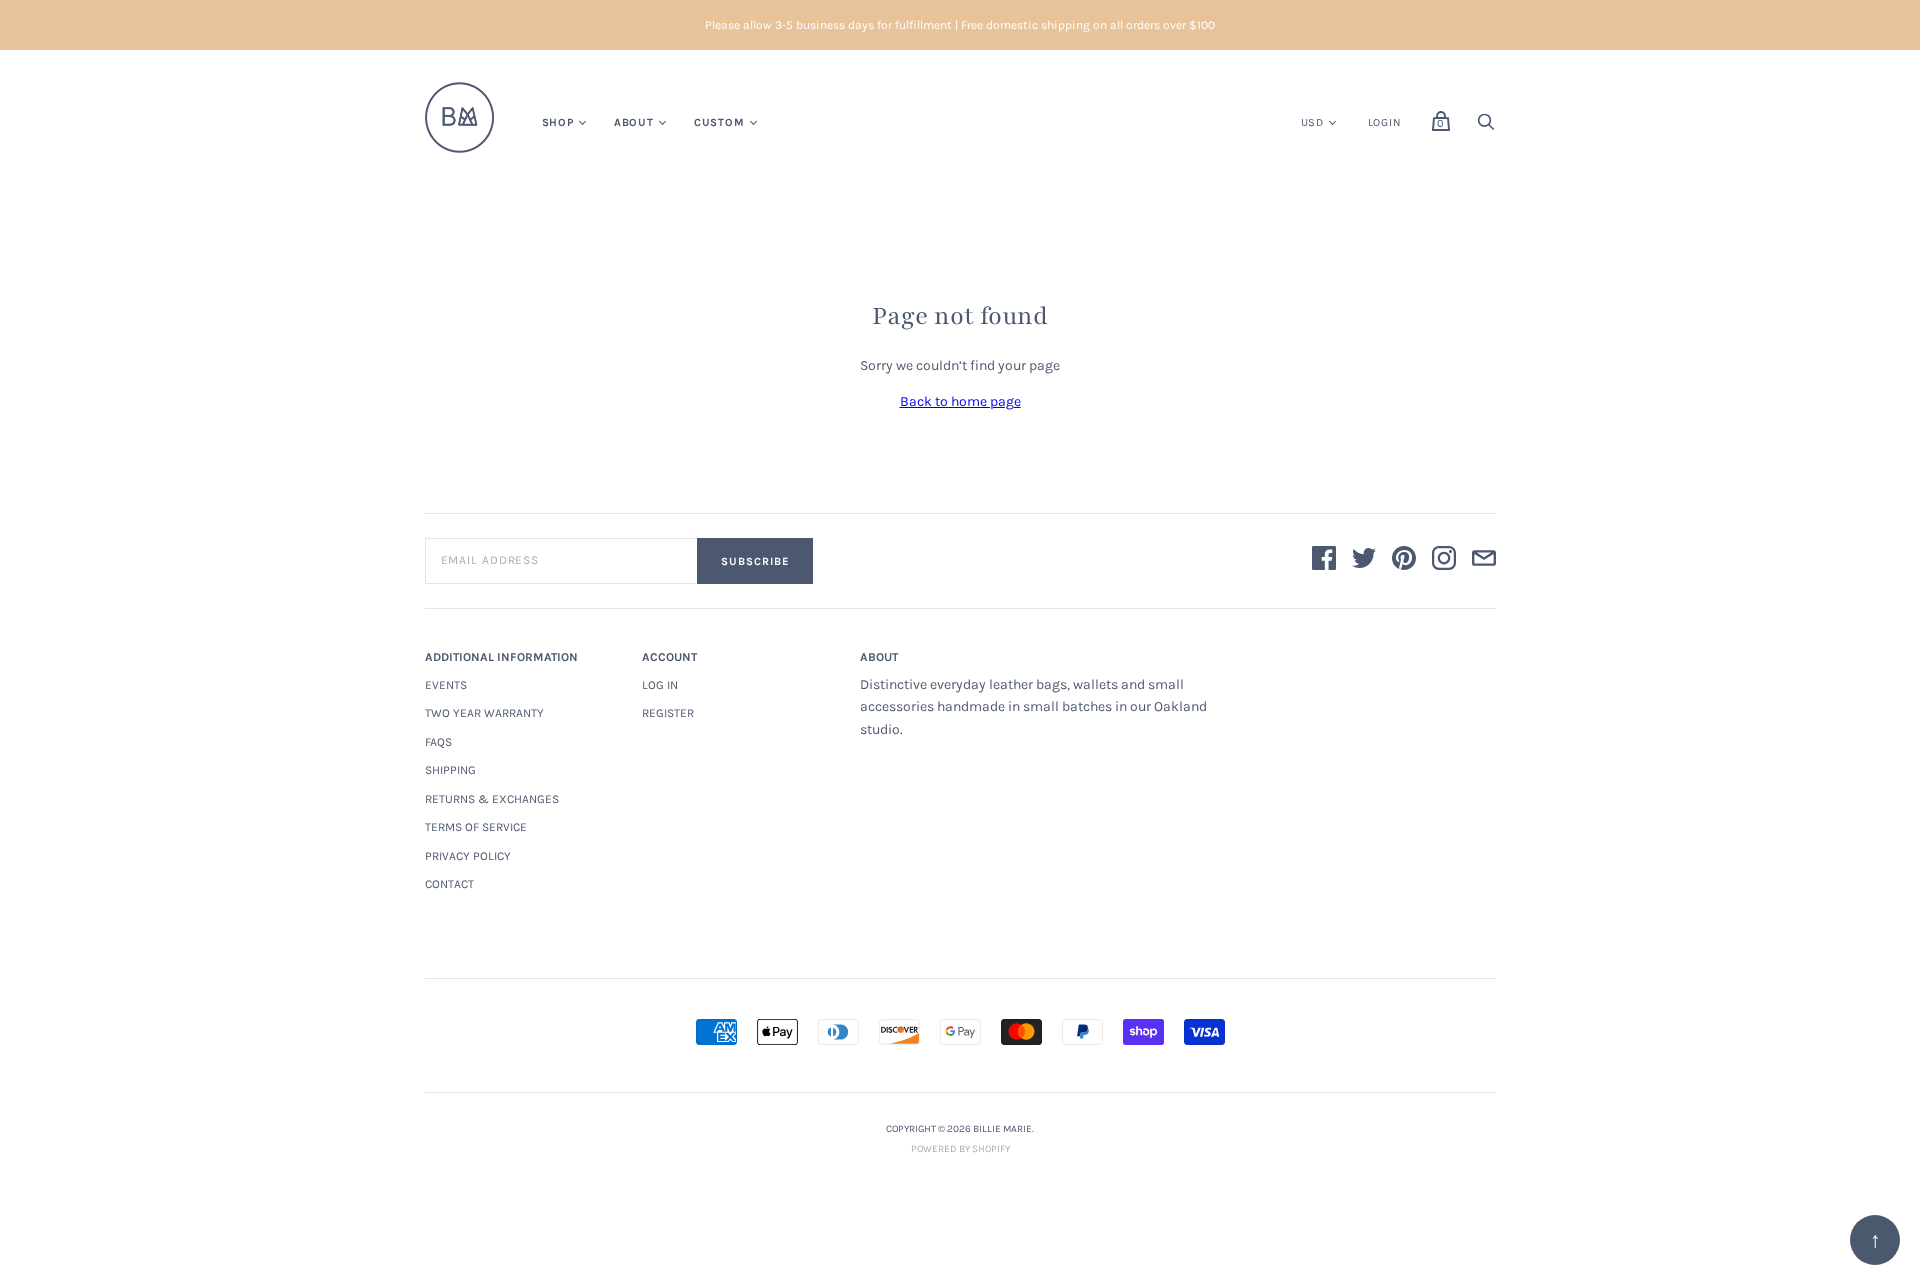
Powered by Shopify (960, 1149)
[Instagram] (1444, 561)
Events (446, 685)
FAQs (438, 742)
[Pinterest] (1404, 561)
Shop (558, 122)
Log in (660, 685)
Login (1385, 122)
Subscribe (755, 561)
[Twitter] (1364, 561)
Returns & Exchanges (492, 799)
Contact (449, 884)
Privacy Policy (468, 856)
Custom (719, 122)
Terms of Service (476, 827)
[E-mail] (1484, 561)
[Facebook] (1324, 561)
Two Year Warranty (484, 713)
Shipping (450, 770)
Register (668, 713)
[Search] (1486, 127)
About (634, 122)
